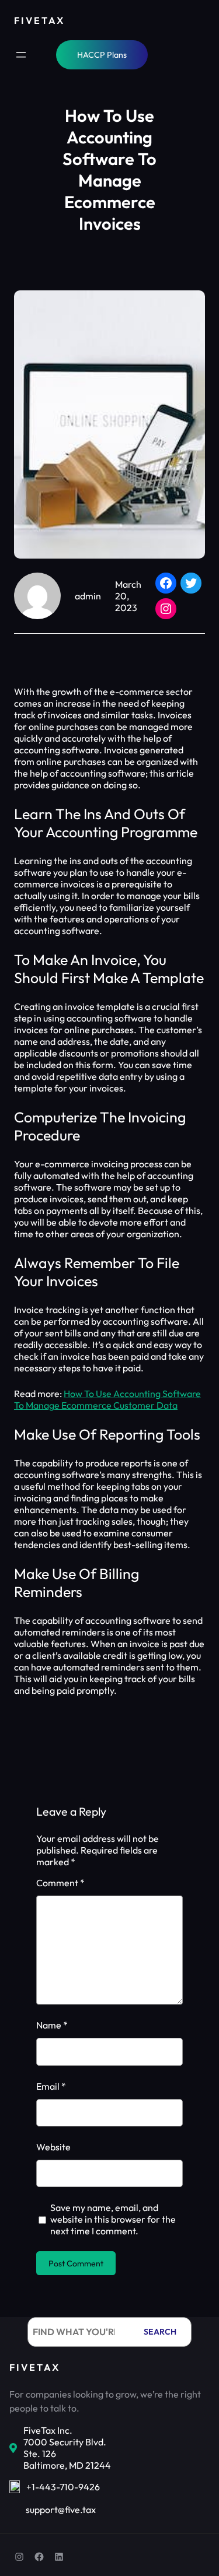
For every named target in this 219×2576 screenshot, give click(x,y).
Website (53, 2147)
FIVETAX (39, 20)
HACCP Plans (102, 55)
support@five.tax (61, 2510)
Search (160, 2332)
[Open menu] (21, 55)
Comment (60, 1883)
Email (51, 2086)
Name (52, 2025)
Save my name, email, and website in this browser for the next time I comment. (113, 2219)
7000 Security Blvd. (65, 2442)
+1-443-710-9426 (63, 2487)
